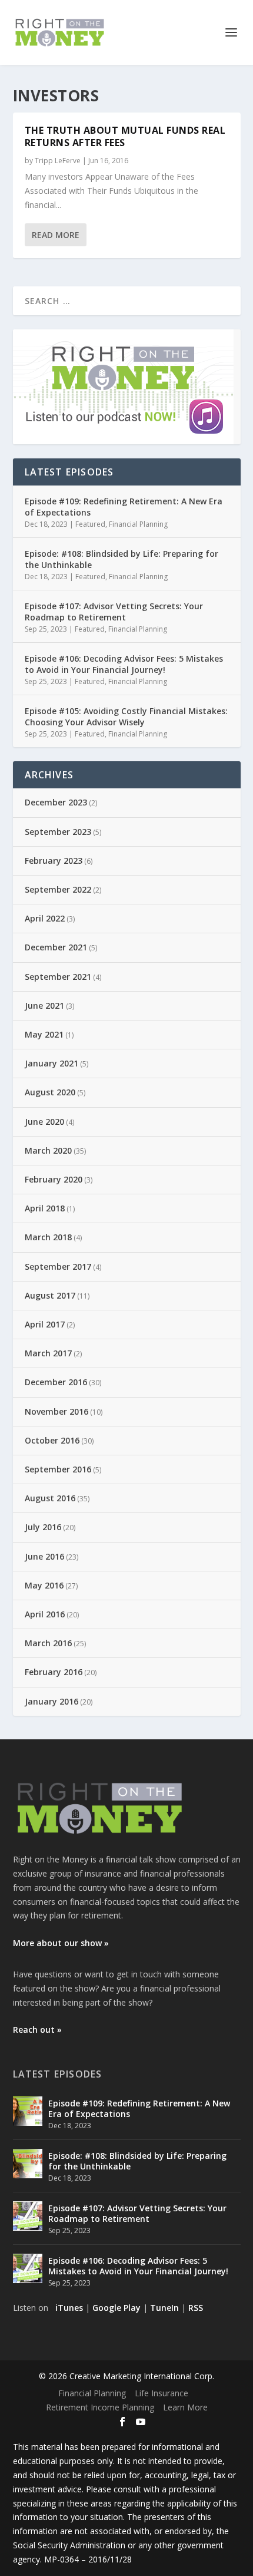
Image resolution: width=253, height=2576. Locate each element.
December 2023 (56, 802)
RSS (196, 2308)
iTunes (69, 2308)
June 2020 (44, 1122)
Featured (90, 524)
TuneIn (164, 2308)
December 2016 (56, 1382)
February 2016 (54, 1672)
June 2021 (44, 1005)
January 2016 (51, 1701)
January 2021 (51, 1063)
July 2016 (43, 1527)
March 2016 (48, 1643)
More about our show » (61, 1943)
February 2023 (54, 861)
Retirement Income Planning (100, 2407)
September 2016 (58, 1469)
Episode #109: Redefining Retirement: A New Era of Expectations (124, 506)
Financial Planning (138, 524)
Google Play (116, 2308)
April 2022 (45, 918)
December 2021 (56, 947)
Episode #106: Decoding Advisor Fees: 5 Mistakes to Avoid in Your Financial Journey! (124, 664)
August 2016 (50, 1498)
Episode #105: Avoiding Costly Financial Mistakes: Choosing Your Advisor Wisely (126, 716)
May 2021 (44, 1034)
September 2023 (58, 832)
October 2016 (52, 1440)
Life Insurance (162, 2393)
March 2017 (48, 1353)
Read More (56, 235)
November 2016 (56, 1411)
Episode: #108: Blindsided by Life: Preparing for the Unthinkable (121, 559)
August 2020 (50, 1092)
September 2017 (58, 1266)
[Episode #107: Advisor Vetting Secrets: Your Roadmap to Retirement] (28, 2216)
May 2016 (44, 1585)
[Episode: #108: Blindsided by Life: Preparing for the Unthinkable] (28, 2164)
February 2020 (54, 1179)
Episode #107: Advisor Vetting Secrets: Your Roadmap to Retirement (114, 611)
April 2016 (45, 1614)
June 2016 (44, 1556)
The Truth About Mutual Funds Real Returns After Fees (125, 136)
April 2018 (45, 1208)
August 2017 (50, 1295)
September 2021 (58, 977)
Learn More (185, 2407)
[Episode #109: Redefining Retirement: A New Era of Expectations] (28, 2111)
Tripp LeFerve (58, 161)
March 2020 (48, 1150)
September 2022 (58, 889)
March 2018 (48, 1237)
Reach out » (37, 2030)
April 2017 (45, 1324)
